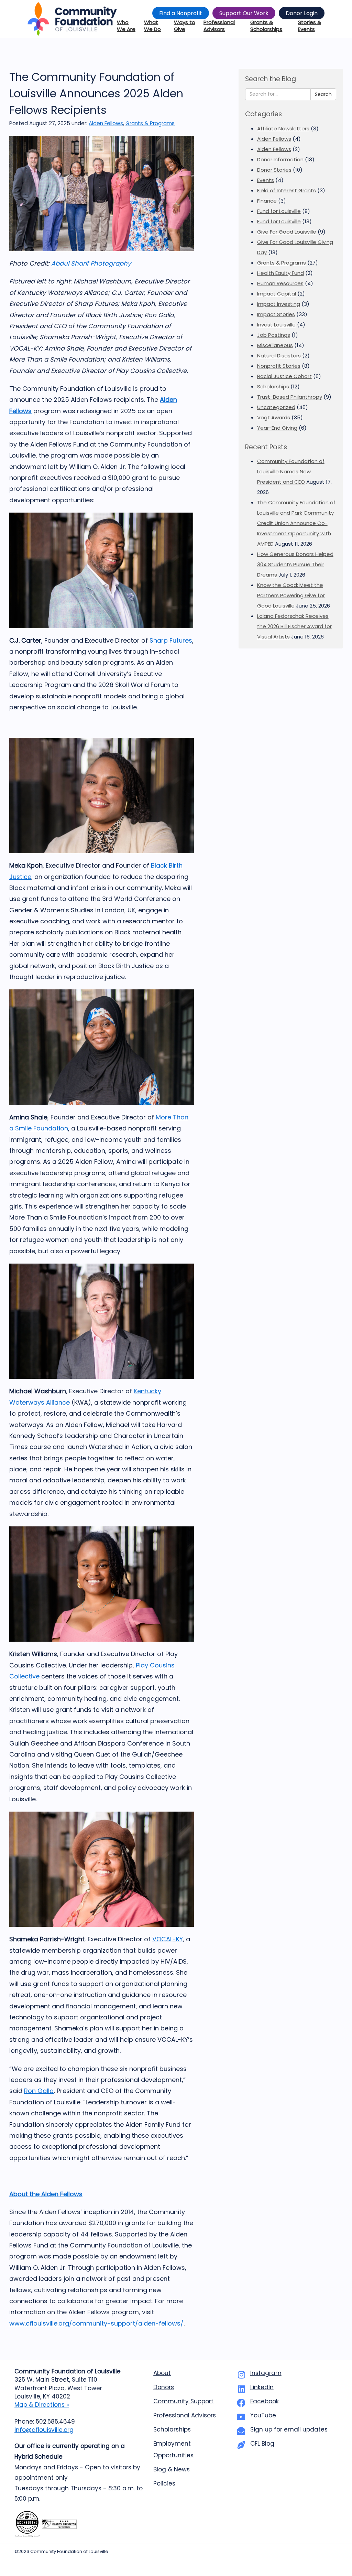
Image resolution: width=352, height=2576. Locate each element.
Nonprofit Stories (279, 366)
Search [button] (323, 94)
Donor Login (302, 13)
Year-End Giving (277, 428)
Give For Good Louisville (287, 232)
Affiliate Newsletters (283, 128)
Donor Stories (274, 170)
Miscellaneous (275, 345)
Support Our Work (244, 13)
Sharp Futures (171, 640)
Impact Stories (276, 314)
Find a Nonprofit (181, 13)
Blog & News (172, 2469)
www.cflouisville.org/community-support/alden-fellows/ (96, 2323)
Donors (164, 2387)
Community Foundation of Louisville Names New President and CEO (291, 471)
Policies (164, 2483)
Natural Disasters (279, 356)
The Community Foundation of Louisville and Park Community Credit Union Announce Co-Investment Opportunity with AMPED (296, 523)
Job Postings (274, 335)
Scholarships (273, 387)
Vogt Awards (274, 417)
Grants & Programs (150, 123)
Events (266, 180)
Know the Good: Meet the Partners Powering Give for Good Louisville (291, 595)
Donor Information (280, 159)
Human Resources (280, 283)
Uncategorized (276, 407)
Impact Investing (279, 304)
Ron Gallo (39, 2091)
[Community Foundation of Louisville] (72, 19)
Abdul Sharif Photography (91, 263)
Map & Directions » (42, 2405)
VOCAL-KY (168, 1939)
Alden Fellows (106, 123)
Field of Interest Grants (287, 190)
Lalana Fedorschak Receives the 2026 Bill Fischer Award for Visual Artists (294, 626)
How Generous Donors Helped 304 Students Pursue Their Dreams (295, 564)
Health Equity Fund (280, 273)
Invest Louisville (276, 325)
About (162, 2373)
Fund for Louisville (279, 211)
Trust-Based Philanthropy (290, 397)
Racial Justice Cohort (284, 376)
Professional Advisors (185, 2415)
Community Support (183, 2401)
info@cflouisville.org (44, 2430)
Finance (267, 201)
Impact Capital (277, 294)
